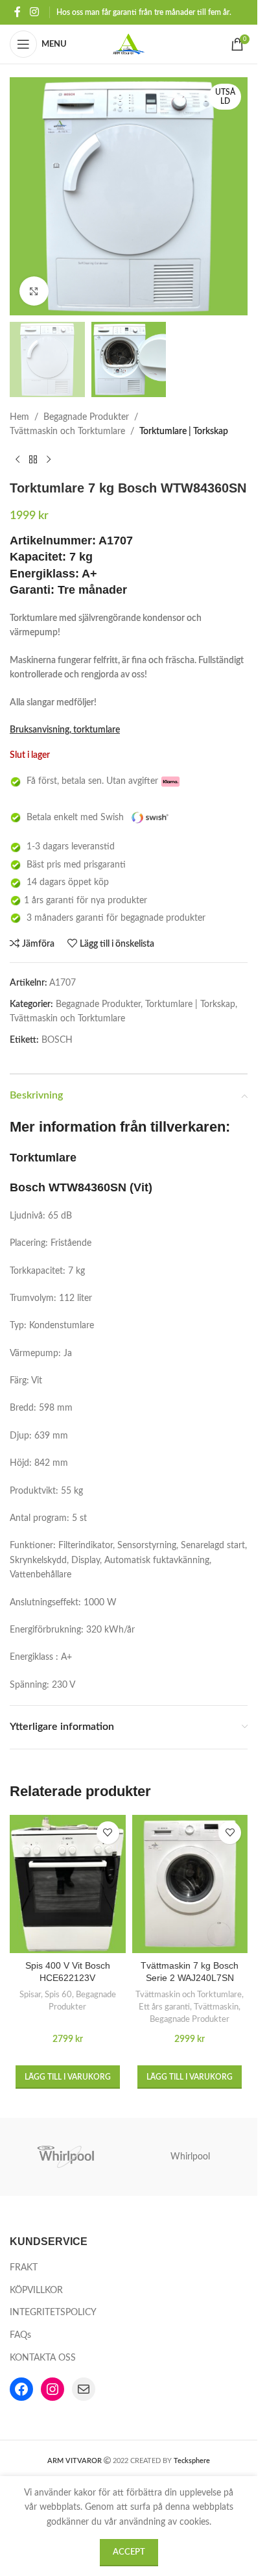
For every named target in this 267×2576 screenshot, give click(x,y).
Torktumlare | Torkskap (184, 431)
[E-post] (84, 2389)
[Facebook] (21, 2389)
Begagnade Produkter (86, 417)
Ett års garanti (164, 2007)
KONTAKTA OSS (43, 2358)
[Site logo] (129, 44)
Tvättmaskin (216, 2007)
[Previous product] (17, 459)
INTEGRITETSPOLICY (53, 2313)
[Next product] (49, 459)
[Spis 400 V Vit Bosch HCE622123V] (68, 1884)
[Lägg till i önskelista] (108, 1833)
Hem (19, 417)
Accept (129, 2552)
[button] (68, 2077)
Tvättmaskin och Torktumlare (67, 431)
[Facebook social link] (17, 12)
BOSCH (57, 1040)
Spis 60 (58, 1995)
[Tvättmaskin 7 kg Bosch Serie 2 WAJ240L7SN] (190, 1884)
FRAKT (24, 2268)
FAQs (20, 2335)
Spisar (30, 1995)
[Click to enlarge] (34, 291)
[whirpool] (67, 2157)
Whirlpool (190, 2157)
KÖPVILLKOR (36, 2290)
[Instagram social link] (34, 12)
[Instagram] (52, 2389)
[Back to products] (33, 459)
